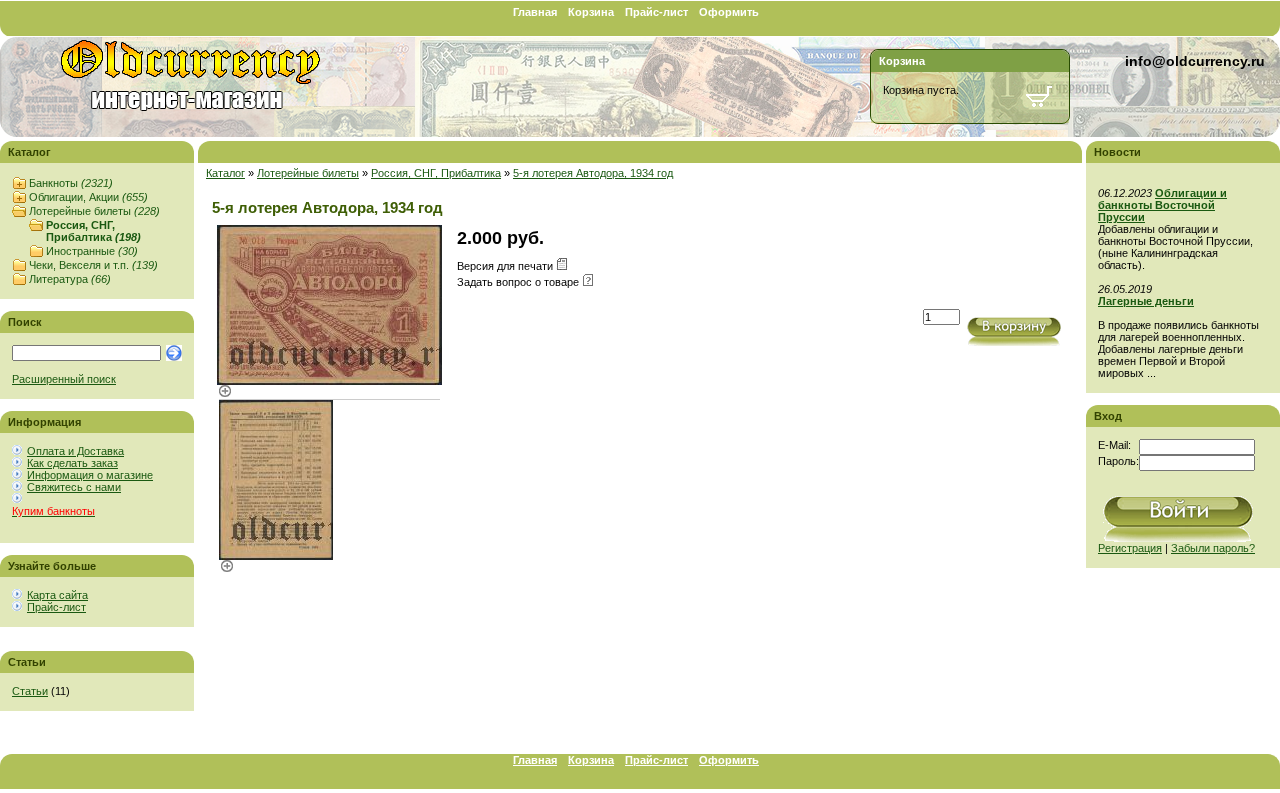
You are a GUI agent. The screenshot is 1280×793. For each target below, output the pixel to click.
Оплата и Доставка (75, 451)
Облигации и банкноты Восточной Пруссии (1162, 205)
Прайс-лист (656, 12)
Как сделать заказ (72, 463)
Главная (535, 12)
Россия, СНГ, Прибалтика (93, 231)
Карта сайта (57, 595)
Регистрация (1130, 548)
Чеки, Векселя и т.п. (93, 265)
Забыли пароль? (1213, 548)
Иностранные (92, 251)
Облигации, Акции (88, 197)
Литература (70, 279)
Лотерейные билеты (94, 211)
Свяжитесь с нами (74, 487)
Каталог (225, 173)
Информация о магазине (90, 475)
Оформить (729, 12)
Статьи (30, 691)
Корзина (591, 12)
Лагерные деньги (1146, 301)
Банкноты (71, 183)
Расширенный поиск (64, 379)
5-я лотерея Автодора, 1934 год (593, 173)
